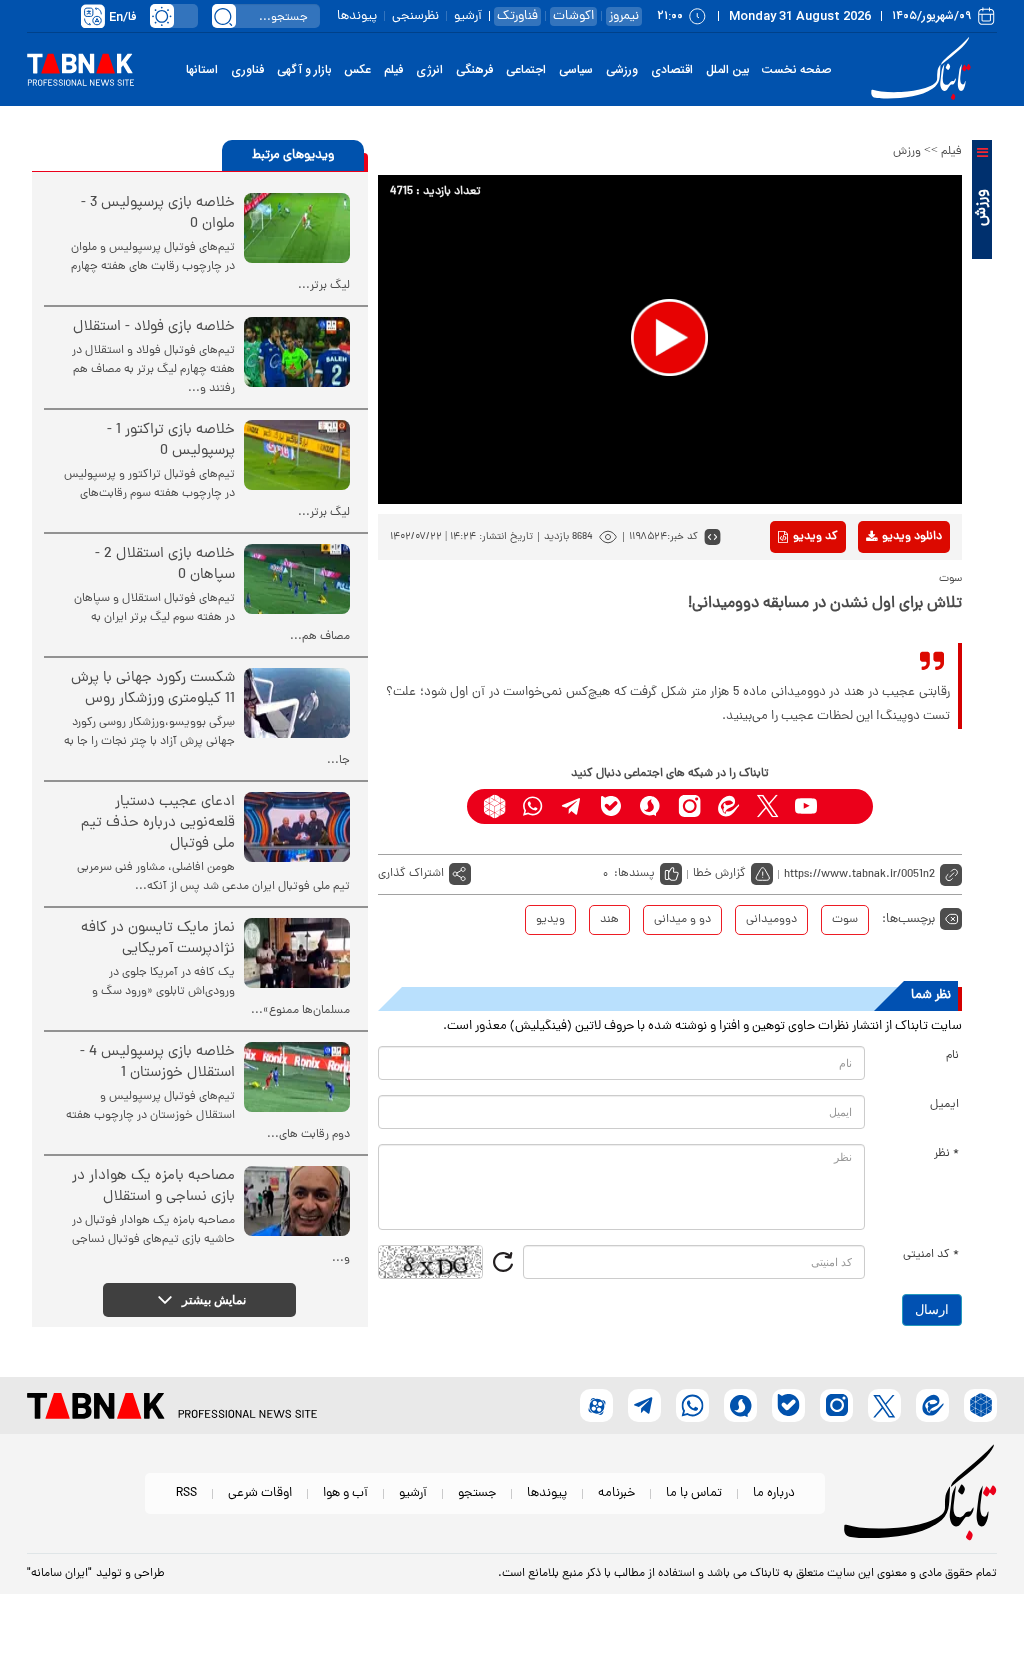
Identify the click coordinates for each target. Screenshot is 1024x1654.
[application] (670, 339)
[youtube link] (806, 806)
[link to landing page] (924, 69)
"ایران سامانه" (59, 1574)
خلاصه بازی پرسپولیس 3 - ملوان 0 (158, 214)
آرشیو (468, 16)
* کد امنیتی (931, 1255)
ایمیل (944, 1105)
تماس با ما (694, 1493)
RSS (186, 1493)
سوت (845, 920)
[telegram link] (572, 806)
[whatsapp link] (533, 806)
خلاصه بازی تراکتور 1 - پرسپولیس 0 (171, 441)
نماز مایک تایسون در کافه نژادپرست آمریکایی (158, 939)
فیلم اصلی (880, 589)
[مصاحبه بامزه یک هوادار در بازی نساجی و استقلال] (297, 1201)
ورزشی (622, 70)
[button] (669, 337)
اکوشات (573, 16)
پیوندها (357, 16)
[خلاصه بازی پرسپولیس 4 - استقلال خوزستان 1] (297, 1077)
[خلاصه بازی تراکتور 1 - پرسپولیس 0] (297, 455)
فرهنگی (474, 70)
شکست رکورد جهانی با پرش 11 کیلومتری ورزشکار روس (153, 689)
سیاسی (576, 70)
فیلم (393, 70)
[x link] (767, 806)
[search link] (224, 16)
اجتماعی (526, 70)
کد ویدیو (815, 537)
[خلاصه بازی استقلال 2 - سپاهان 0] (297, 579)
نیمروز (624, 16)
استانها (202, 70)
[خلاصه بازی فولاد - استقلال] (297, 352)
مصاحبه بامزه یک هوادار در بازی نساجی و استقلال (153, 1187)
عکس (357, 70)
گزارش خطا (719, 874)
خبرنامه (616, 1493)
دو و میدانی (682, 920)
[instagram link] (689, 806)
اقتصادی (672, 70)
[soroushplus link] (650, 806)
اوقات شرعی (260, 1493)
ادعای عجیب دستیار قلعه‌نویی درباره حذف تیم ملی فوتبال (158, 823)
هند (609, 920)
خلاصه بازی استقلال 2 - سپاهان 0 (165, 565)
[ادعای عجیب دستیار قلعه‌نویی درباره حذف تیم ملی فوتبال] (297, 827)
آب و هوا (345, 1493)
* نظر (946, 1154)
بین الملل (727, 70)
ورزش (907, 152)
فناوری (247, 70)
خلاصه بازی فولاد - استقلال (154, 327)
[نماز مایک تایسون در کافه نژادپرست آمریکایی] (297, 953)
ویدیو (550, 920)
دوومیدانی (771, 920)
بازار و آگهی (304, 70)
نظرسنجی (415, 16)
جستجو (477, 1493)
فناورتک (517, 16)
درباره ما (774, 1493)
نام (952, 1056)
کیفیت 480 (880, 620)
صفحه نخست (796, 70)
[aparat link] (845, 806)
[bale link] (611, 806)
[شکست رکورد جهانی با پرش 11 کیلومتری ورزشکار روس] (297, 703)
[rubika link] (494, 806)
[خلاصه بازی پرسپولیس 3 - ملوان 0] (297, 228)
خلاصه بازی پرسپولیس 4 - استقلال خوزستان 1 (157, 1063)
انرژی (429, 70)
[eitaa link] (728, 806)
